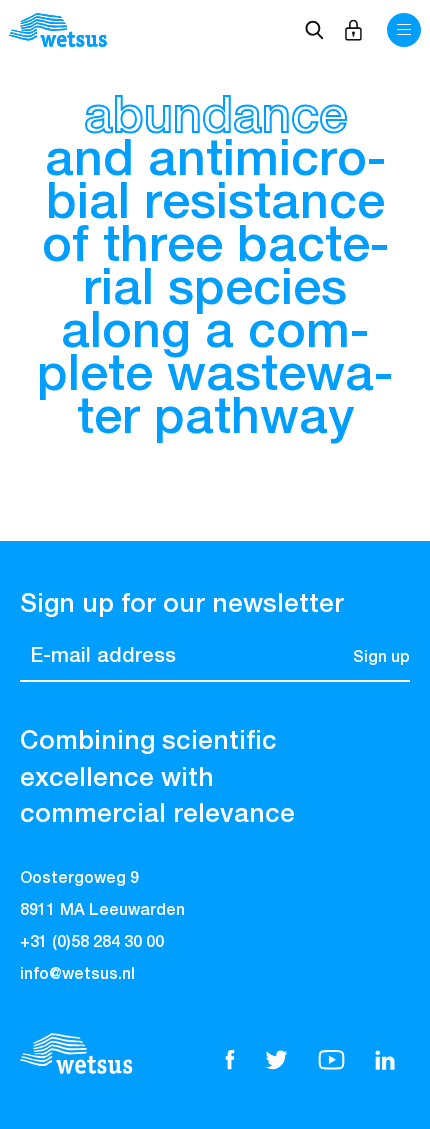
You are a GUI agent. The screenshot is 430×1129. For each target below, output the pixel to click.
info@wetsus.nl (77, 975)
